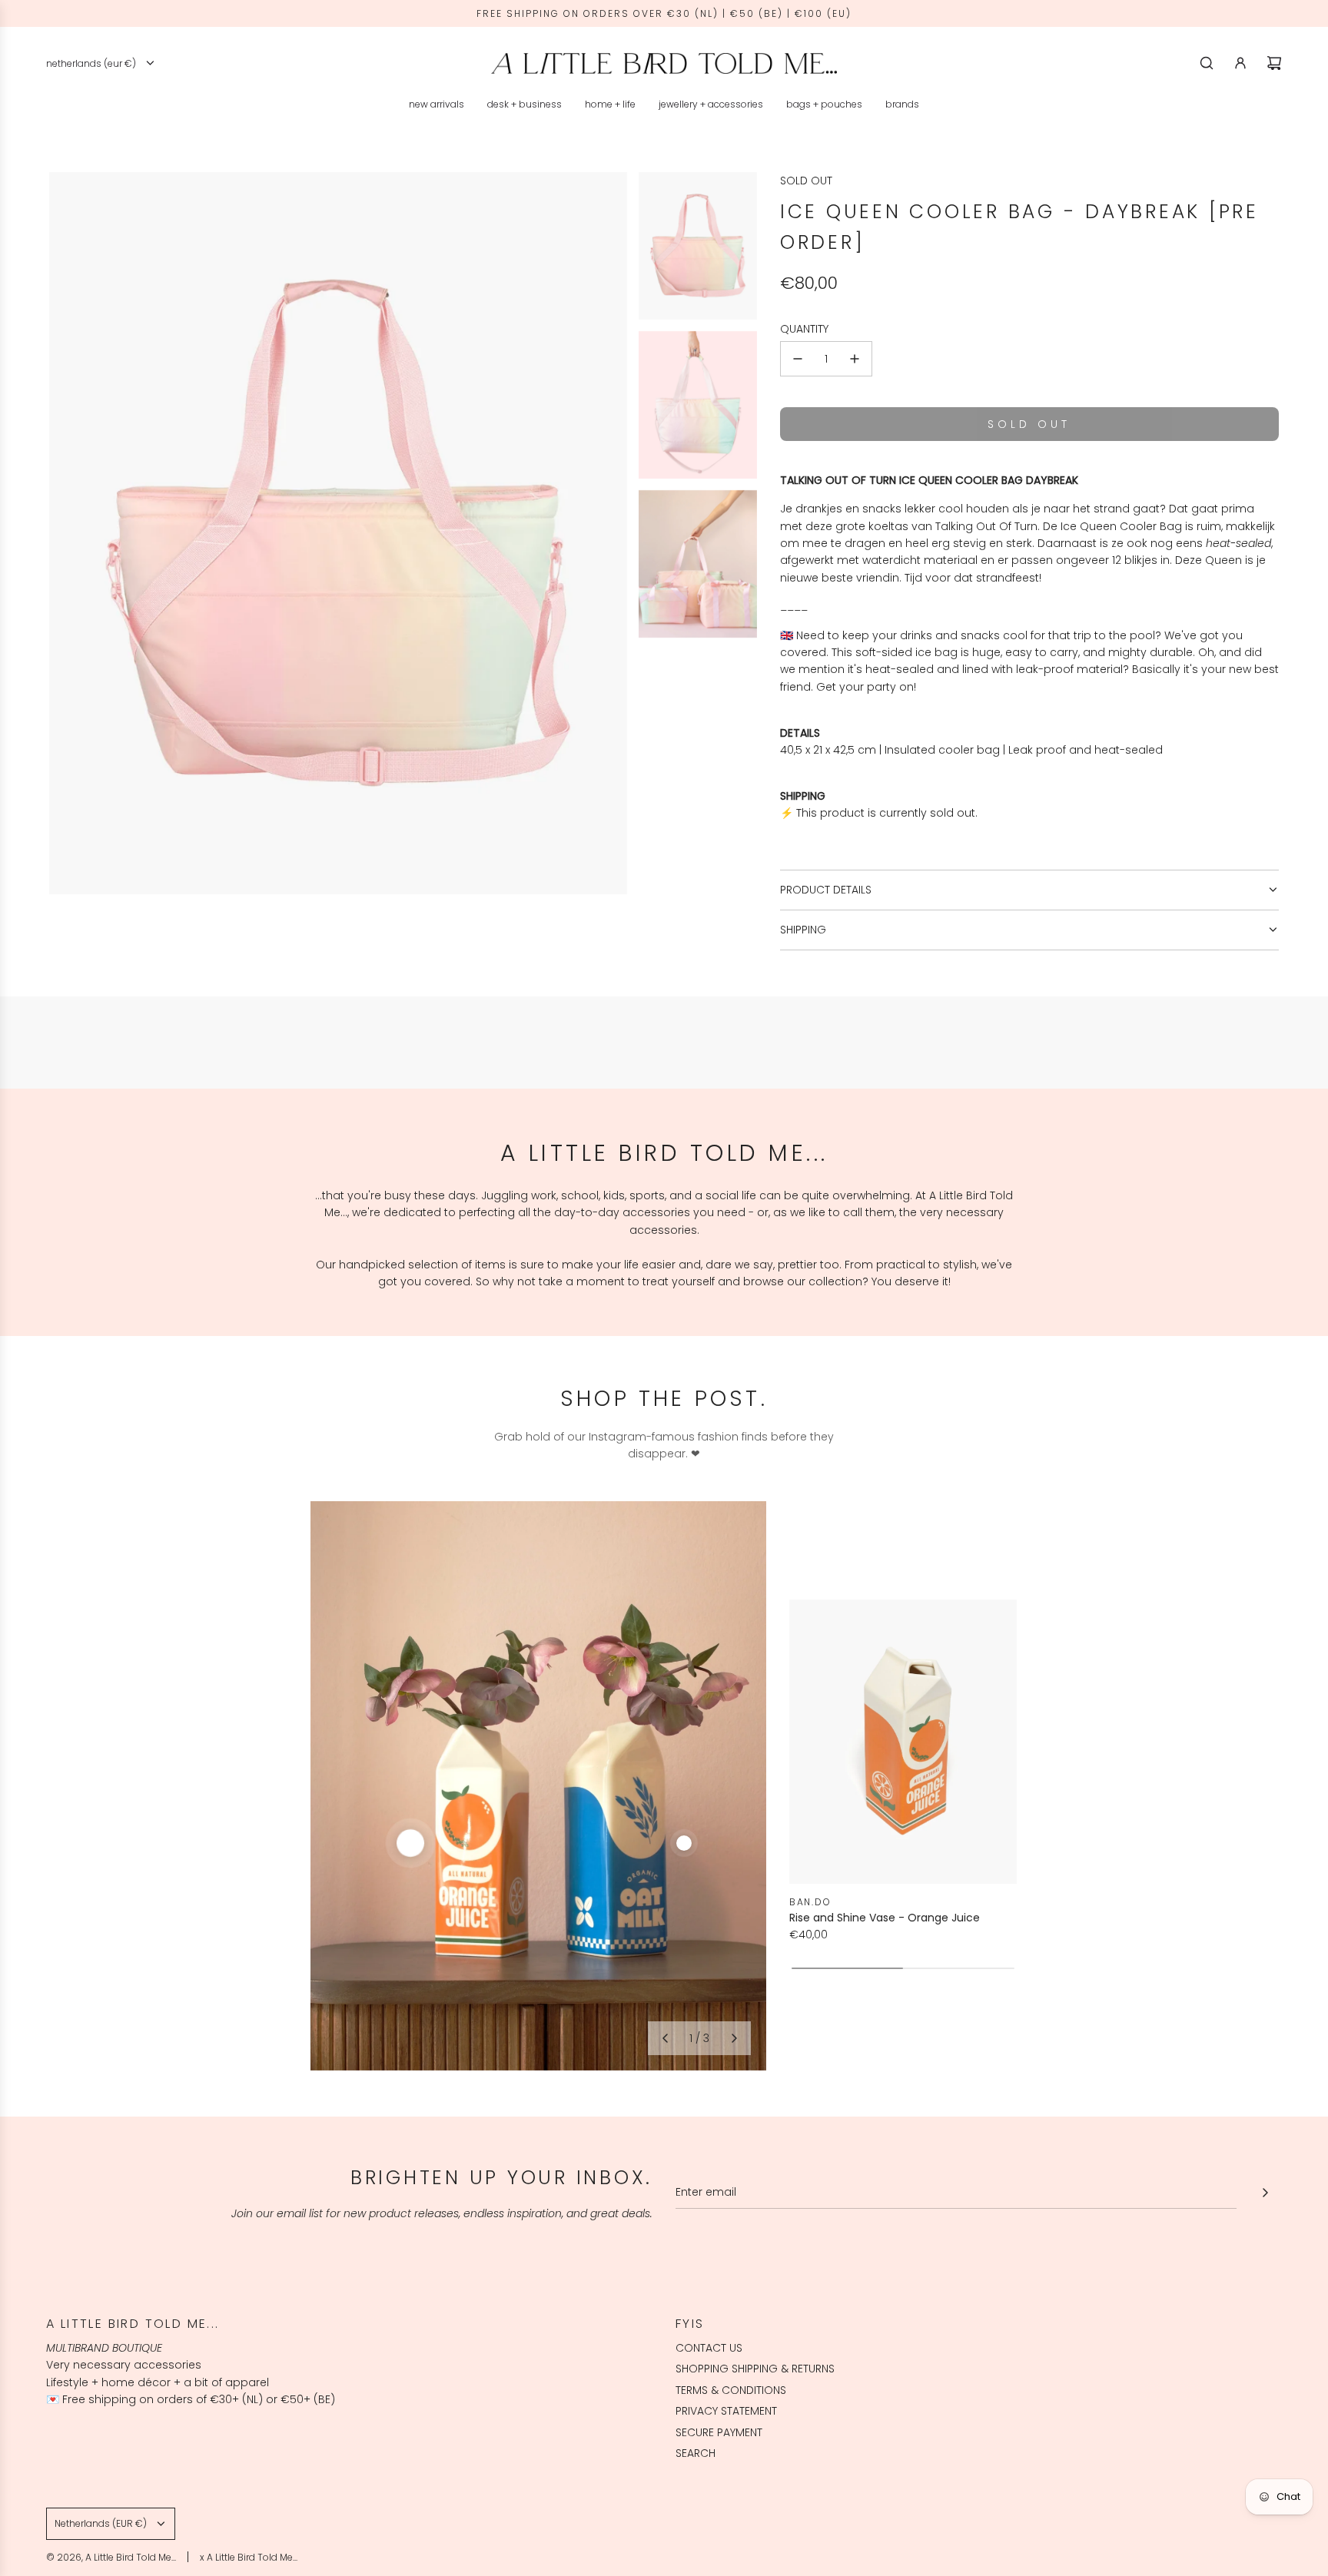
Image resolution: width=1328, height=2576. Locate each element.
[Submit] (1265, 2193)
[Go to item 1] (410, 1843)
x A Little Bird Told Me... (249, 2557)
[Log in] (1240, 63)
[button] (665, 2038)
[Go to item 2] (684, 1843)
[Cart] (1274, 63)
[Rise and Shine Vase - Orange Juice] (903, 1742)
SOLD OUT (806, 181)
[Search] (1207, 63)
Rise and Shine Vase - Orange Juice (885, 1918)
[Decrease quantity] (798, 359)
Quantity (804, 329)
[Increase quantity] (855, 359)
